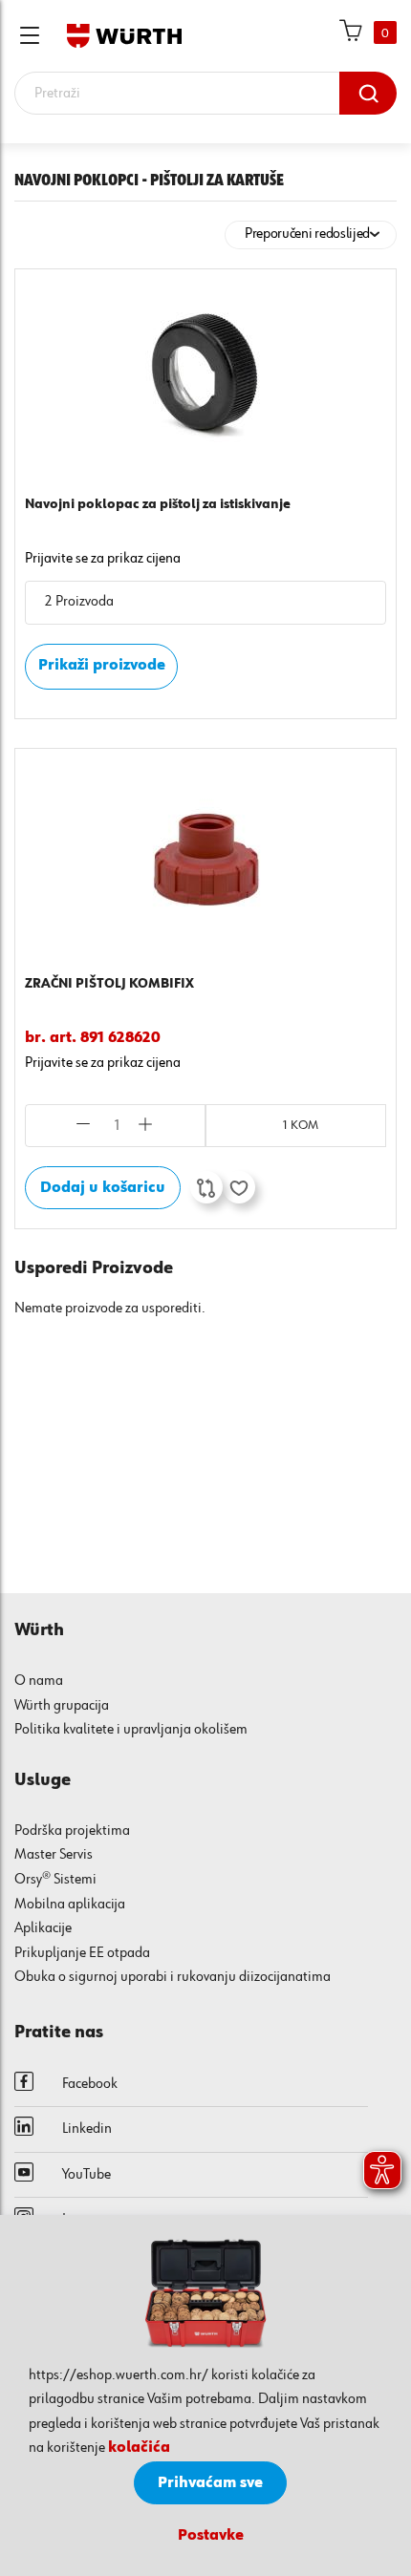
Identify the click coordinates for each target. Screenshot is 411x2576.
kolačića (139, 2448)
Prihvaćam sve (210, 2483)
